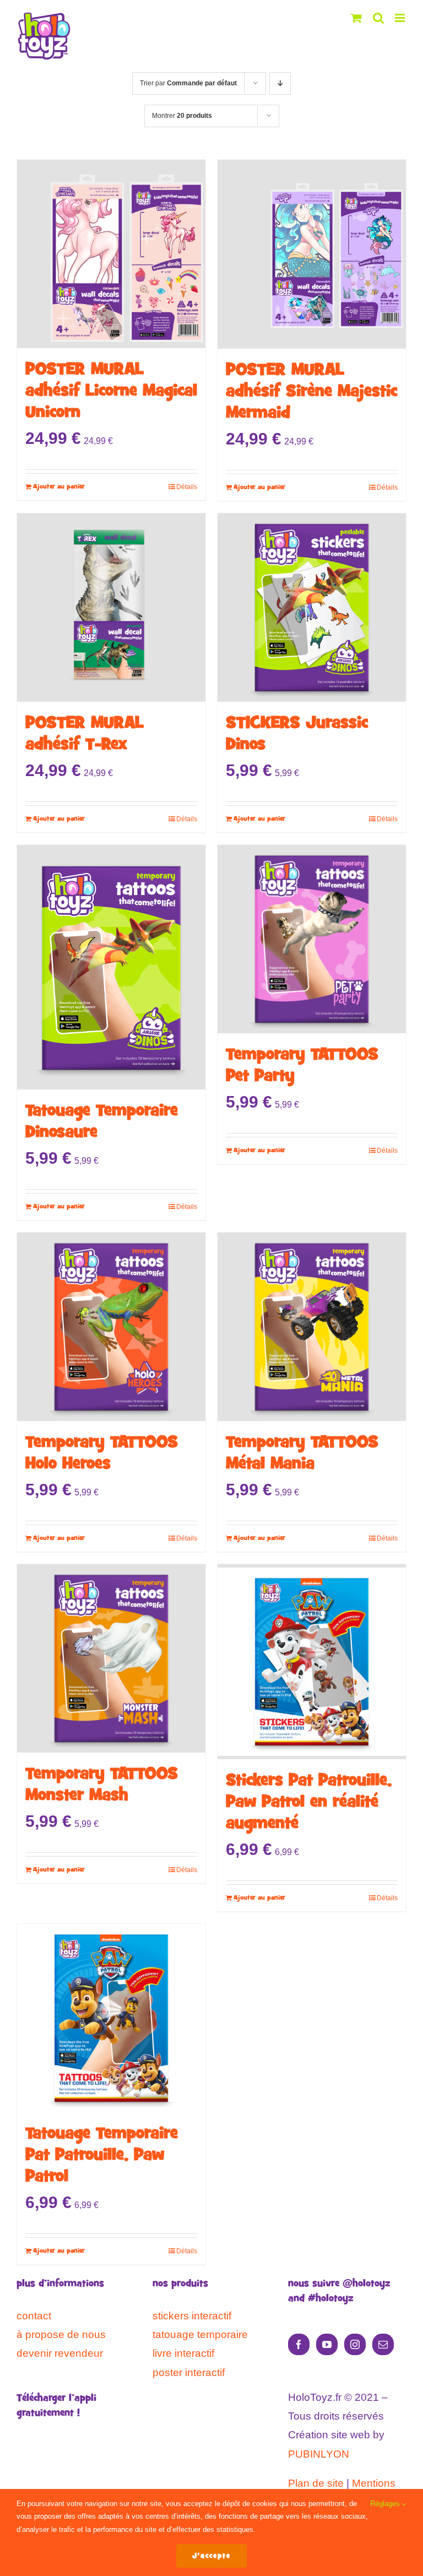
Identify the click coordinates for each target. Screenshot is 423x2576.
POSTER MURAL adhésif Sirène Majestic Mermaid (311, 392)
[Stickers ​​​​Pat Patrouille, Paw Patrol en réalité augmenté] (312, 1662)
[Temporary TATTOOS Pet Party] (312, 939)
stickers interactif (192, 2316)
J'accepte (211, 2556)
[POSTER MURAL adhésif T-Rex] (111, 608)
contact (34, 2316)
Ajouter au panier (59, 487)
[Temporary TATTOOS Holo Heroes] (111, 1327)
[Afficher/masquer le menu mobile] (401, 18)
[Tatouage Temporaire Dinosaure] (111, 967)
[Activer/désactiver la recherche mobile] (378, 18)
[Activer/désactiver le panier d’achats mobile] (356, 18)
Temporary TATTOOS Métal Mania (302, 1454)
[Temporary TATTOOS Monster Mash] (111, 1658)
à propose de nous (61, 2334)
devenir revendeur (60, 2353)
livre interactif (183, 2353)
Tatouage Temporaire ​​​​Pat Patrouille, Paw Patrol (104, 2155)
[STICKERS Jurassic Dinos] (312, 608)
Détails (187, 487)
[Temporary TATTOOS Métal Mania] (312, 1327)
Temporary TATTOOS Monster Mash (102, 1785)
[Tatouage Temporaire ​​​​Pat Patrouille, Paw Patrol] (111, 2018)
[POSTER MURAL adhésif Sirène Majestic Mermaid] (312, 254)
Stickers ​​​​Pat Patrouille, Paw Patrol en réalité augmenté (309, 1802)
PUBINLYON (319, 2454)
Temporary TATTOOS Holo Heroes (102, 1454)
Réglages (386, 2504)
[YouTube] (327, 2344)
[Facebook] (299, 2344)
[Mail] (383, 2344)
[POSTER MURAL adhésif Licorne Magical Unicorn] (111, 254)
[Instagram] (355, 2344)
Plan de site (316, 2483)
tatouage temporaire (200, 2334)
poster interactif (189, 2372)
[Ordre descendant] (280, 83)
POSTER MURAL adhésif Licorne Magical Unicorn (111, 391)
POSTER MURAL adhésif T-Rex (85, 734)
